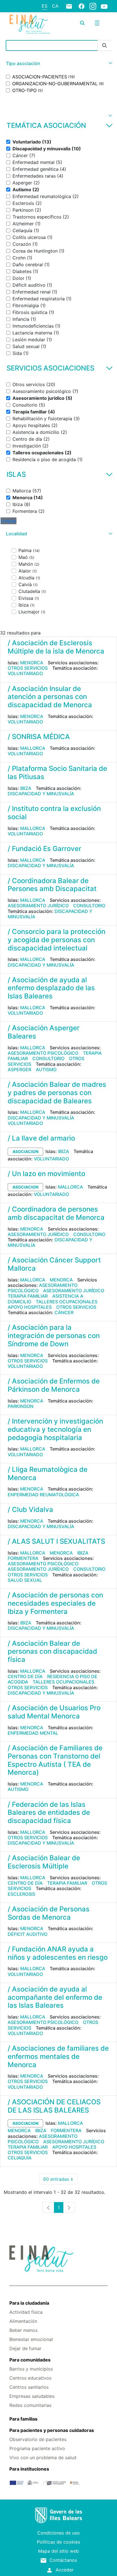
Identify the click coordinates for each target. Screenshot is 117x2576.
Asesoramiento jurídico (38, 906)
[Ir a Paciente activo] (30, 24)
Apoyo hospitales (30, 1307)
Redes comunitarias (30, 2405)
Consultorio (89, 906)
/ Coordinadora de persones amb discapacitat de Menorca (56, 1213)
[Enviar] (105, 46)
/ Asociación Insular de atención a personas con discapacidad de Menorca (50, 697)
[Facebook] (82, 6)
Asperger (19, 1069)
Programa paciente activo (37, 2448)
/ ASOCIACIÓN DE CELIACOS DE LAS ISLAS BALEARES (54, 2106)
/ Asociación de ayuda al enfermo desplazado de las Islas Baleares (51, 988)
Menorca (32, 663)
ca (55, 6)
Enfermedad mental (33, 1733)
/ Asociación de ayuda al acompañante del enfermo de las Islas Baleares (55, 1997)
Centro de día (25, 1676)
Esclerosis (21, 1894)
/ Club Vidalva (30, 1509)
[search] (82, 23)
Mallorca (33, 748)
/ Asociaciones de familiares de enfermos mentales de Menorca (58, 2056)
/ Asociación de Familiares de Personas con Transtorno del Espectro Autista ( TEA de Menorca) (55, 1760)
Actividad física (26, 2312)
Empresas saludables (32, 2396)
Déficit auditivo (28, 1934)
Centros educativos (30, 2378)
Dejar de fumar (25, 2348)
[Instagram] (93, 6)
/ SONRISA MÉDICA (39, 737)
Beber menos (23, 2330)
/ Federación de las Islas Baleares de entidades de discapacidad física (49, 1813)
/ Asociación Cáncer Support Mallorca (54, 1264)
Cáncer (64, 1312)
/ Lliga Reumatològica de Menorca (48, 1474)
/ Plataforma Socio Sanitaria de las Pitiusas (57, 773)
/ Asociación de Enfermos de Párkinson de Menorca (54, 1385)
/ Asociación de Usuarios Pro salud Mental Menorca (54, 1712)
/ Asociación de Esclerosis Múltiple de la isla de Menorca (56, 647)
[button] (58, 64)
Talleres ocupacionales (67, 1302)
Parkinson (21, 1406)
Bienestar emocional (31, 2339)
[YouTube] (104, 6)
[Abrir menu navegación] (97, 23)
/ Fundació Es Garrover (44, 849)
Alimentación (23, 2321)
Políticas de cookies (58, 2542)
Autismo (46, 1069)
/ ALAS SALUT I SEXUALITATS (56, 1541)
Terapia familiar (28, 1296)
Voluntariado (25, 673)
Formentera (23, 1558)
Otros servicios (28, 668)
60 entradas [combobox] (60, 2180)
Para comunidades (30, 2360)
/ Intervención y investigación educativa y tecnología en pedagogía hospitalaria (55, 1429)
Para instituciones (29, 2469)
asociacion (25, 1151)
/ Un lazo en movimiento (46, 1174)
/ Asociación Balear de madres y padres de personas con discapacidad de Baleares (57, 1093)
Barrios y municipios (31, 2369)
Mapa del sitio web (58, 2551)
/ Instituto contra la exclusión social (54, 813)
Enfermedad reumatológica (43, 1495)
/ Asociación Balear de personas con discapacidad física (52, 1652)
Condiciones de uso (58, 2533)
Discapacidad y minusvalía (41, 794)
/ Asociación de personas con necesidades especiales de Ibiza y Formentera (55, 1603)
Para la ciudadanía (29, 2303)
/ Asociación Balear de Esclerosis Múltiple (44, 1862)
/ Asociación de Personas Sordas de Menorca (49, 1913)
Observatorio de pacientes (38, 2439)
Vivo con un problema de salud (43, 2458)
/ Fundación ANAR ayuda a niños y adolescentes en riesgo (58, 1953)
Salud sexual (25, 1580)
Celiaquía (20, 2158)
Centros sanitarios (29, 2387)
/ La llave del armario (41, 1138)
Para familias (23, 2419)
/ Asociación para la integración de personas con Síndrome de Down (54, 1336)
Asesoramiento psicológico (43, 1053)
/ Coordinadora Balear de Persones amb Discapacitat (52, 885)
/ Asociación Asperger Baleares (44, 1032)
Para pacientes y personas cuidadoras (52, 2430)
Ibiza (26, 788)
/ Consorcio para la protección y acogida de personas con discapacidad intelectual (57, 940)
